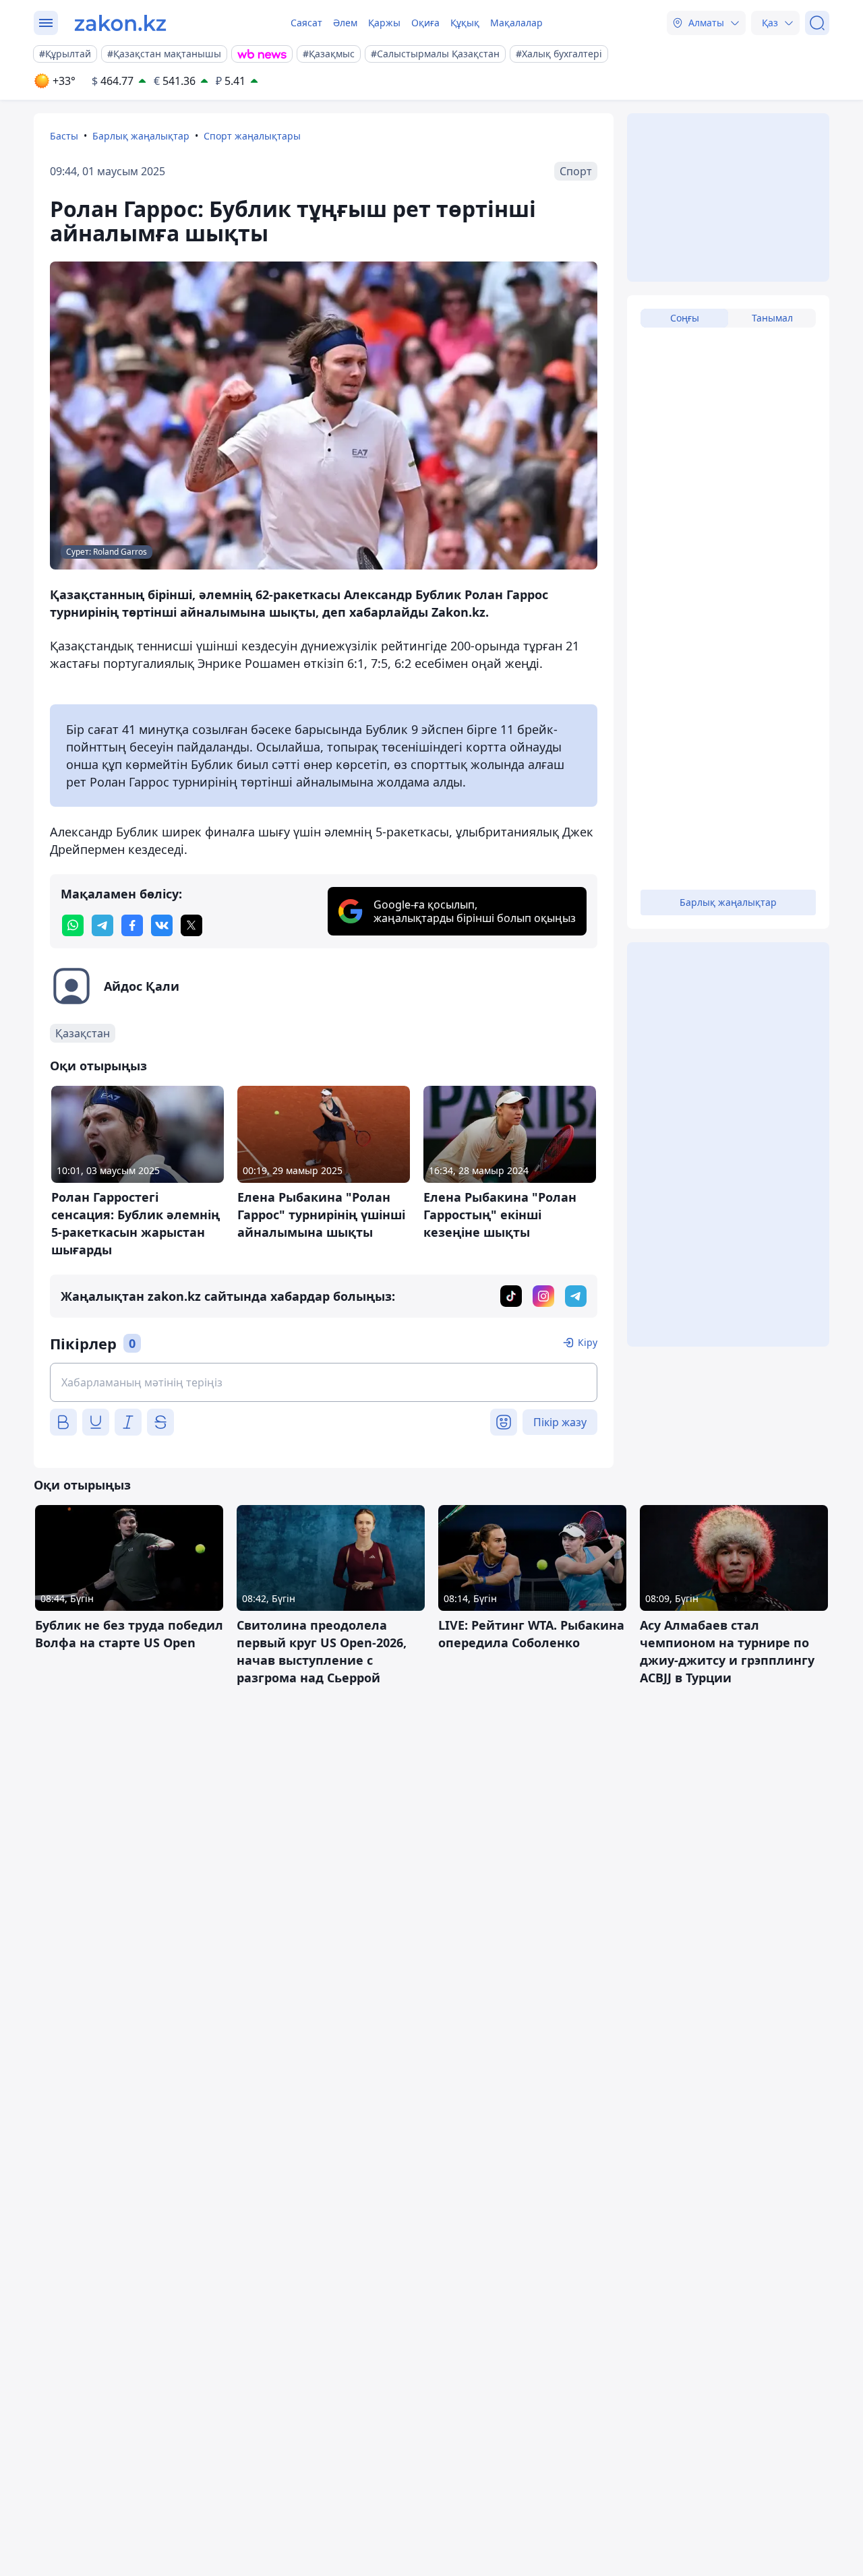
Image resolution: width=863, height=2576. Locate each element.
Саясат (306, 23)
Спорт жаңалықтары (252, 136)
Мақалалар (516, 23)
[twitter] (191, 925)
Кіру (588, 1342)
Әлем (345, 23)
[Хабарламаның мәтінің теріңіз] (324, 1382)
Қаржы (384, 23)
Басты (64, 136)
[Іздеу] (817, 23)
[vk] (162, 925)
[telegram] (102, 925)
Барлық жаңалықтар (141, 136)
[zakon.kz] (120, 23)
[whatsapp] (73, 925)
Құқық (465, 23)
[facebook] (132, 925)
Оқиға (425, 23)
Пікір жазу (560, 1422)
